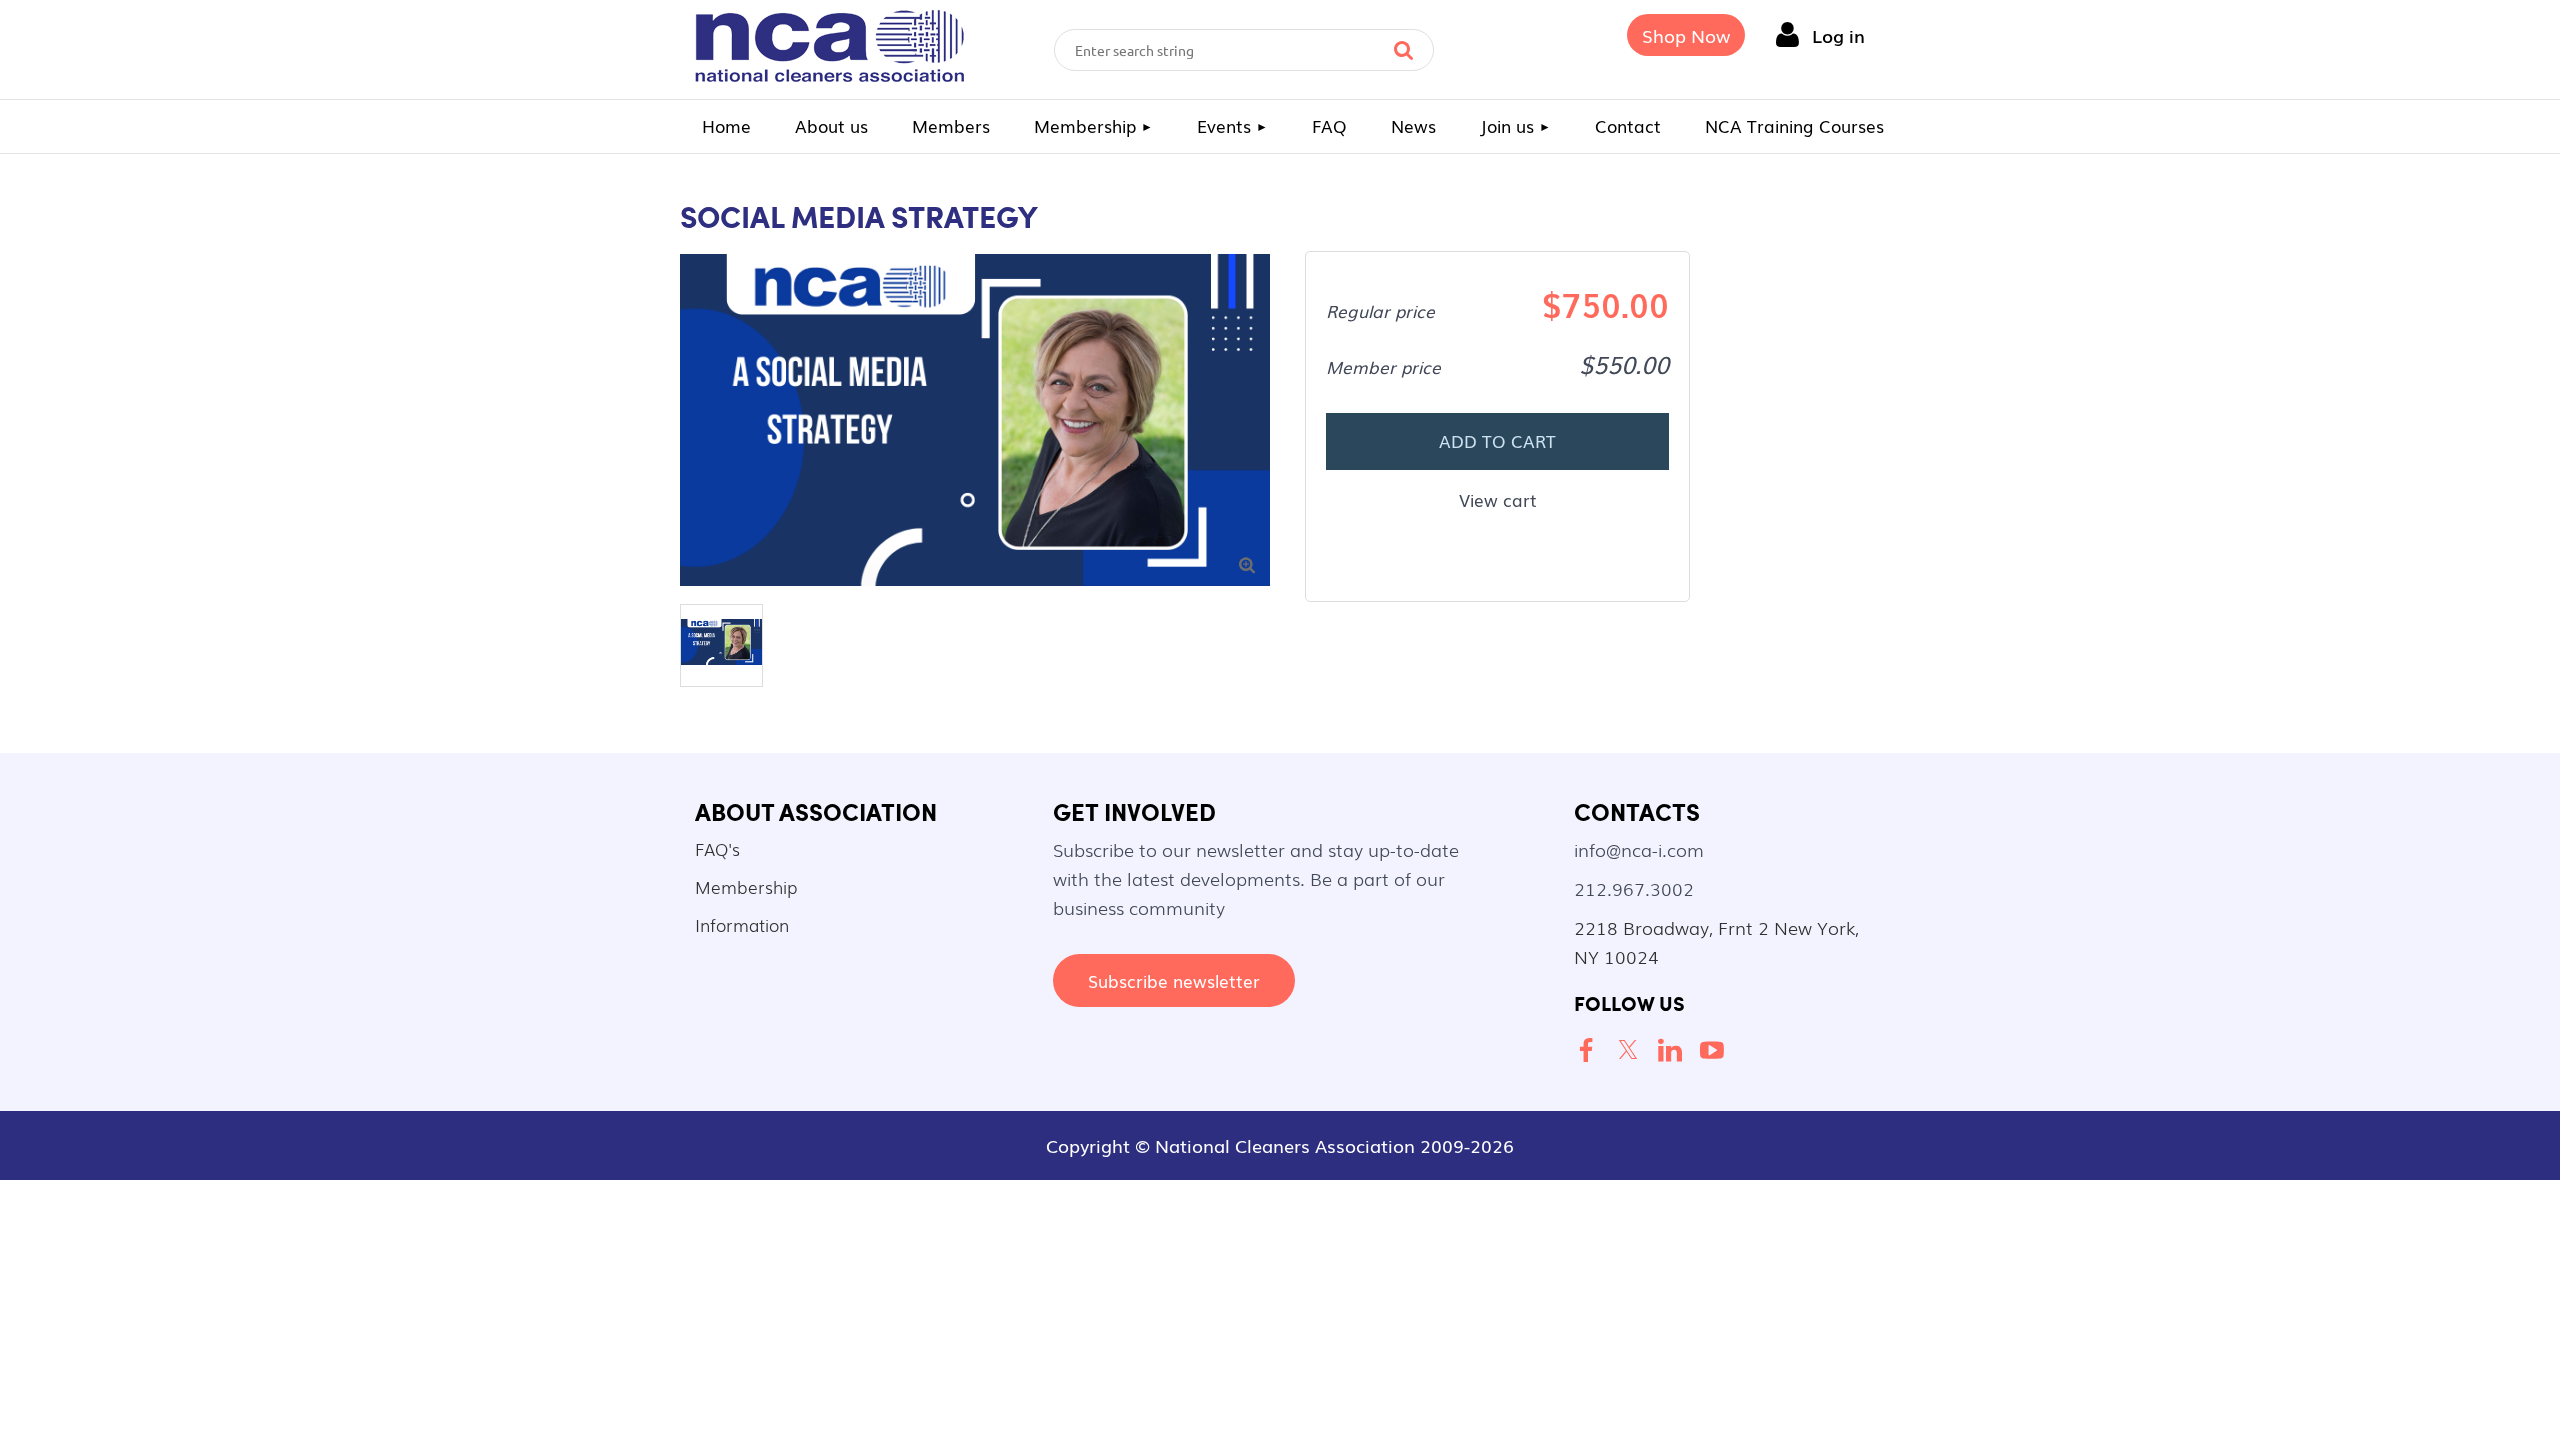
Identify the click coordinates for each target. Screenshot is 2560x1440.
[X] (1632, 1051)
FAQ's (717, 848)
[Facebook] (1590, 1051)
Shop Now (1686, 35)
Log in (1838, 35)
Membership (746, 886)
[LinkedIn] (1674, 1051)
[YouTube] (1716, 1051)
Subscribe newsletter (1174, 980)
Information (742, 924)
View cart (1498, 499)
